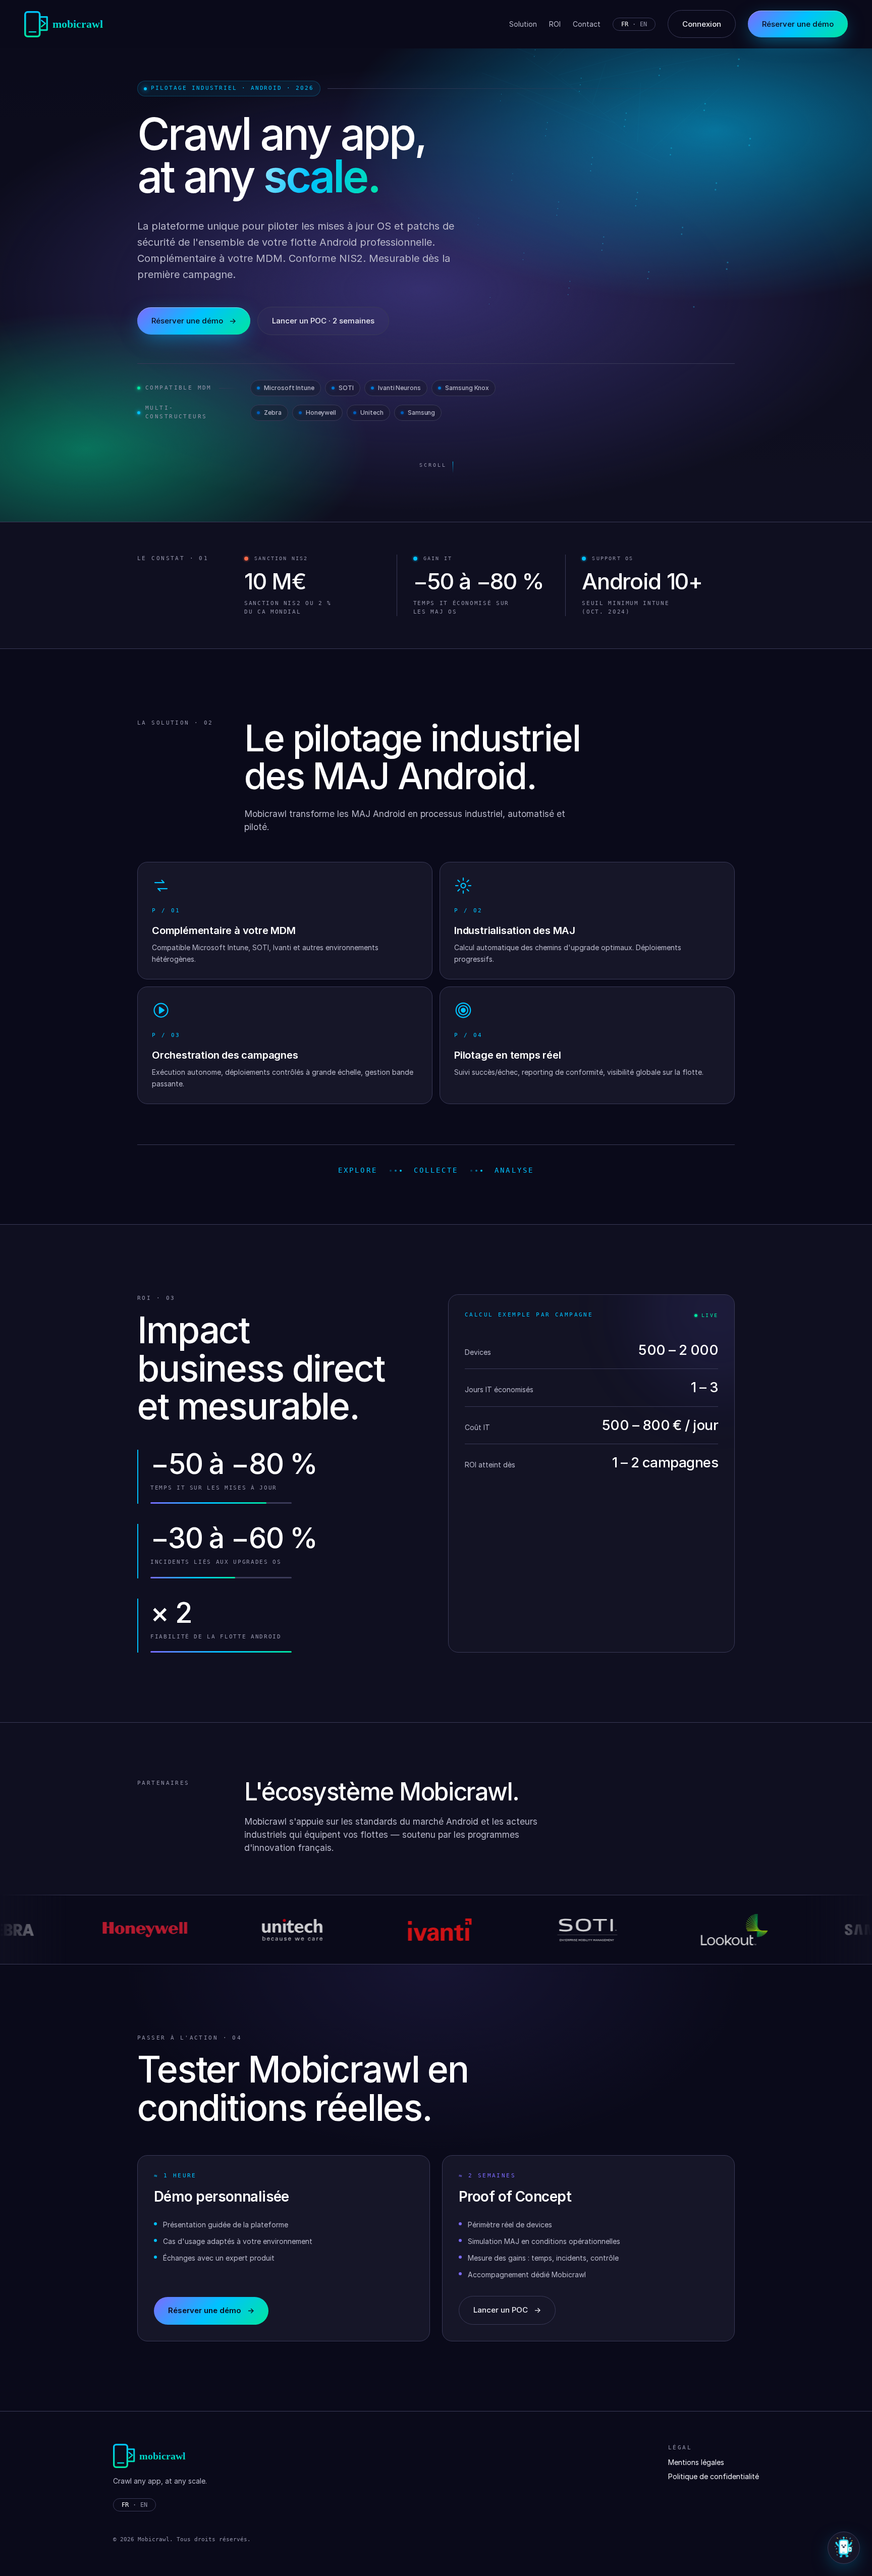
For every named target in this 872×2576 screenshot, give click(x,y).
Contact (587, 24)
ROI (555, 24)
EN (643, 24)
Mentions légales (696, 2462)
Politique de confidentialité (714, 2476)
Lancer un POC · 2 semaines (323, 321)
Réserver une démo (194, 321)
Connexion (702, 24)
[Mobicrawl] (67, 24)
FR (625, 24)
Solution (523, 24)
